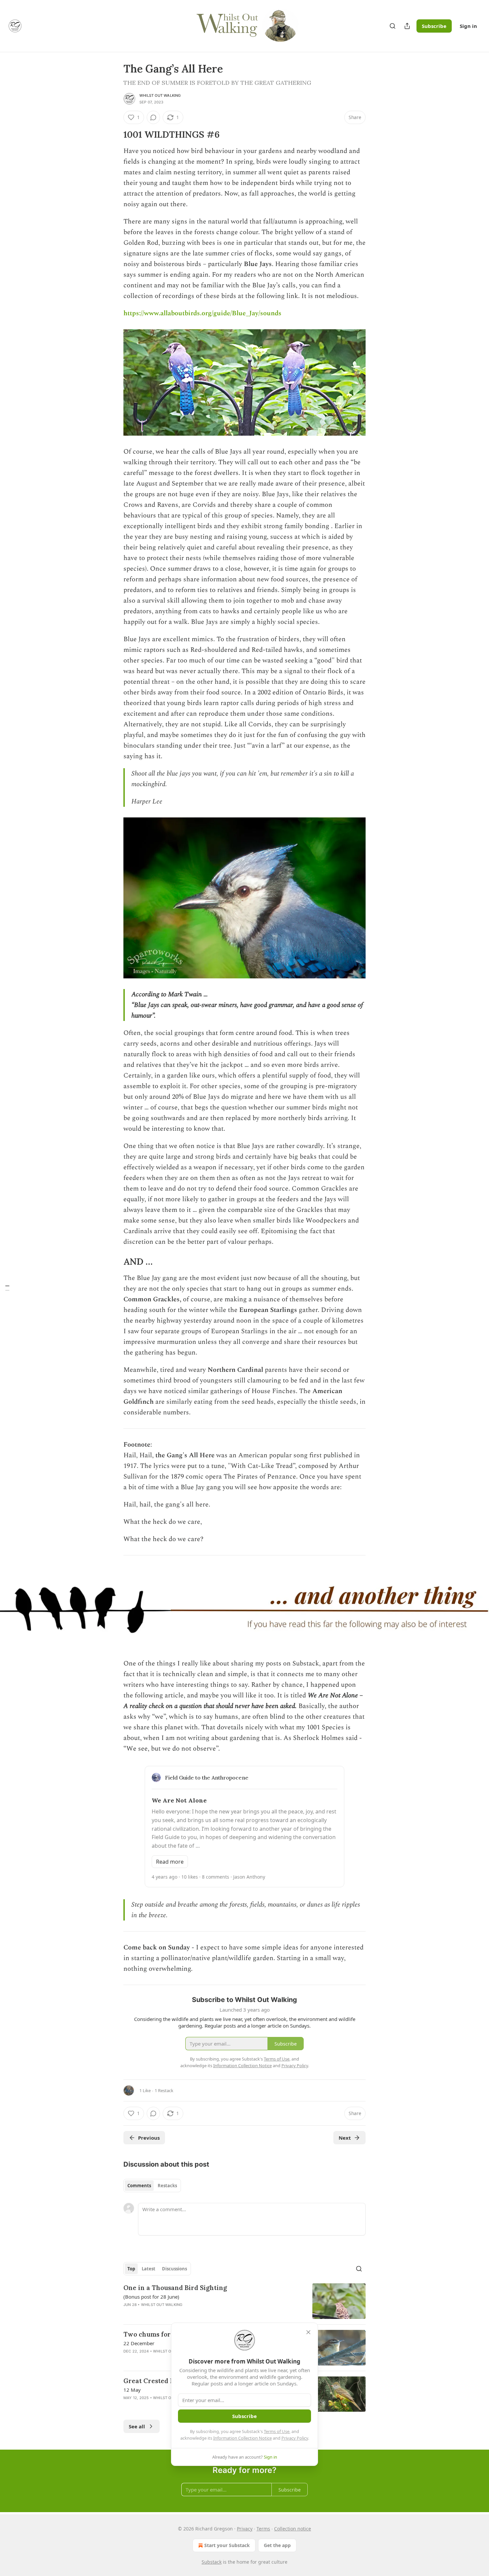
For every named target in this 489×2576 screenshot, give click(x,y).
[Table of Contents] (7, 1288)
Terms (263, 2529)
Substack (212, 2562)
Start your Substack (227, 2545)
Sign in (468, 26)
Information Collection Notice (243, 2438)
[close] (308, 2332)
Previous (149, 2138)
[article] (244, 2301)
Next (345, 2138)
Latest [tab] (149, 2269)
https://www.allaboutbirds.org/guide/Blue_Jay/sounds (202, 313)
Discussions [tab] (174, 2269)
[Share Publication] (407, 26)
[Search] (393, 26)
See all (137, 2426)
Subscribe (434, 26)
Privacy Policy (295, 2438)
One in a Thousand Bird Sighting (175, 2288)
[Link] (114, 135)
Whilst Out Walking (160, 95)
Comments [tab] (139, 2186)
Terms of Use (277, 2431)
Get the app (277, 2545)
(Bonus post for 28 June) (151, 2297)
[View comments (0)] (153, 117)
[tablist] (152, 2186)
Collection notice (293, 2529)
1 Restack (164, 2090)
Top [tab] (131, 2269)
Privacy (245, 2529)
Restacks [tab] (167, 2186)
